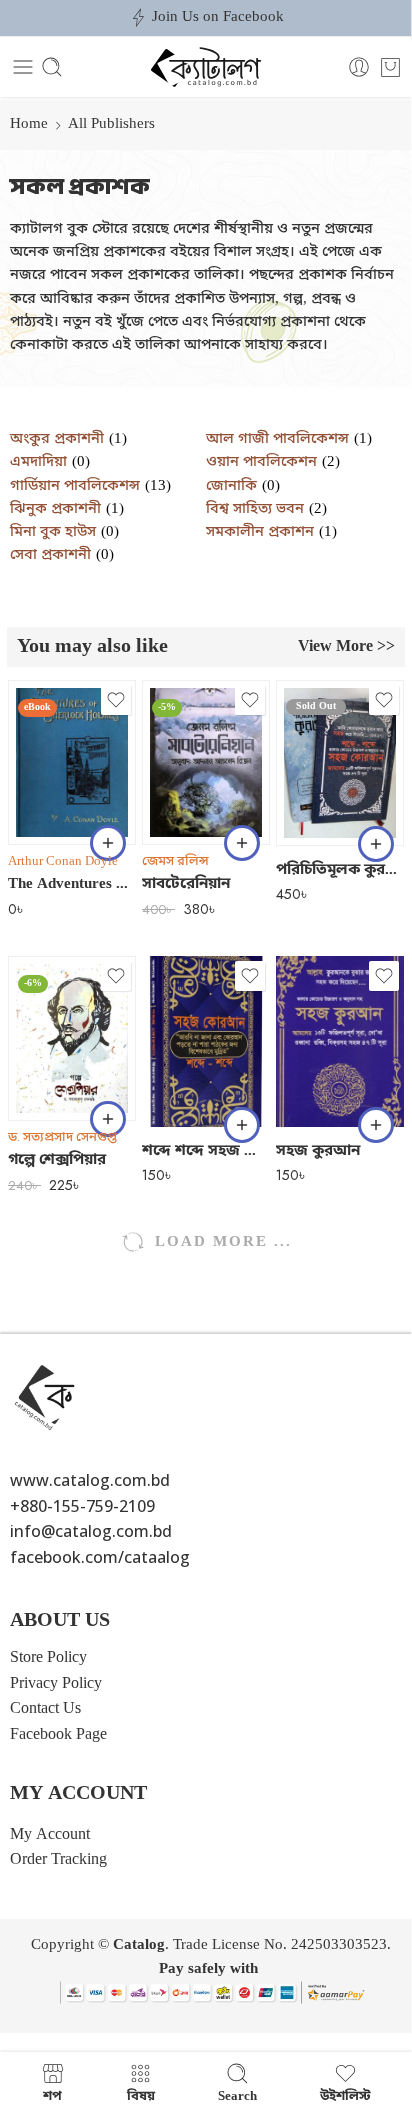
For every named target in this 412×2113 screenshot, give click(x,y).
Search (237, 2095)
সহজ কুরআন (318, 1151)
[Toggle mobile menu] (23, 67)
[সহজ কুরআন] (340, 1041)
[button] (108, 843)
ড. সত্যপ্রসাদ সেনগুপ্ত (62, 1137)
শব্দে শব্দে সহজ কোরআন (206, 1151)
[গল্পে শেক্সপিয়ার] (72, 1038)
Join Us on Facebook (218, 17)
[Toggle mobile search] (52, 67)
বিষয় (141, 2095)
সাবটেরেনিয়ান (186, 884)
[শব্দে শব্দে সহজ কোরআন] (206, 1041)
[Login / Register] (359, 67)
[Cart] (390, 67)
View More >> (346, 647)
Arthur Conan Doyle (63, 861)
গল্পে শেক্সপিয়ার (57, 1160)
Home (29, 124)
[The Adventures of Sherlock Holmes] (72, 762)
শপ (52, 2095)
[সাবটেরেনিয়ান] (206, 762)
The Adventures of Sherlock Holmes (72, 884)
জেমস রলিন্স (175, 861)
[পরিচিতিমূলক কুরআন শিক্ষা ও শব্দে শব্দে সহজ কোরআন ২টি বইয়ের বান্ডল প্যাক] (340, 762)
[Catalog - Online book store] (206, 67)
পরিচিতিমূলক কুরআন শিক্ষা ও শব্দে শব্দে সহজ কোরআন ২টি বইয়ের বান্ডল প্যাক (340, 870)
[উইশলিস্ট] (116, 700)
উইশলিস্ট (345, 2095)
